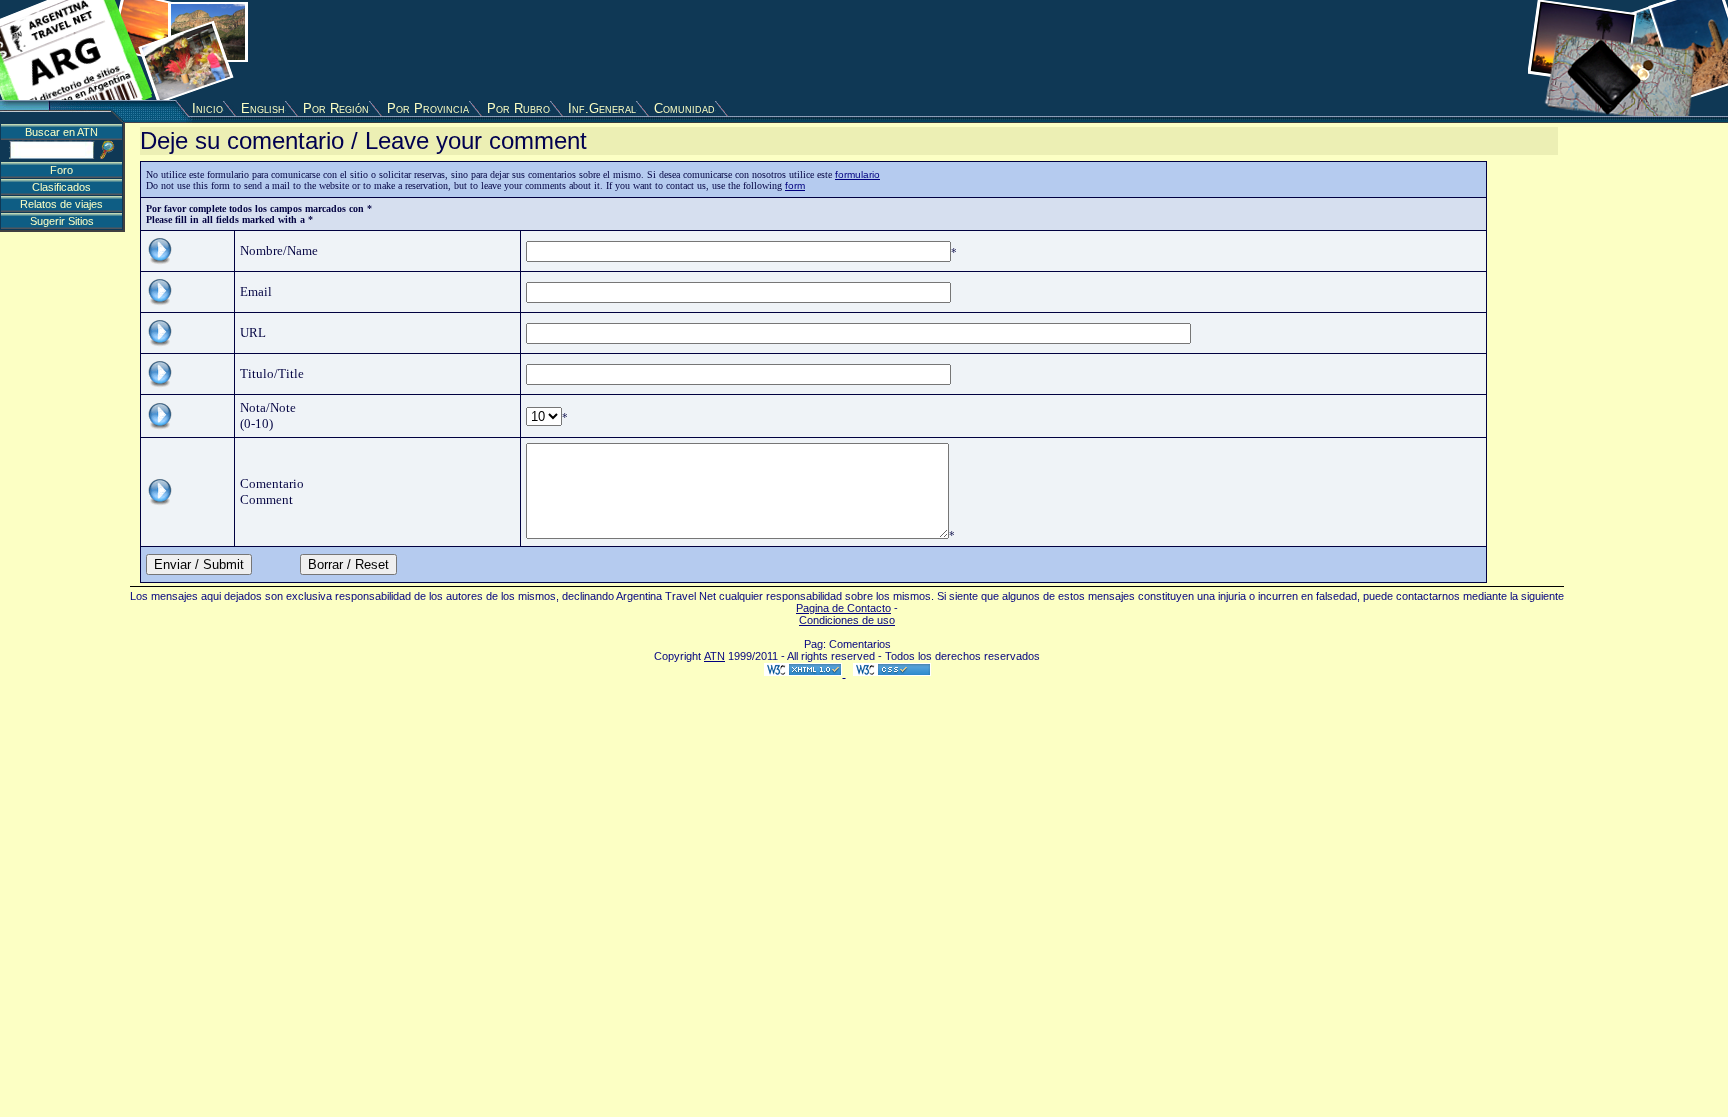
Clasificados (61, 187)
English (263, 108)
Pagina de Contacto (843, 608)
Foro (61, 170)
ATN (714, 656)
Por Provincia (428, 108)
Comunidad (684, 108)
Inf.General (602, 108)
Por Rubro (518, 108)
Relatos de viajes (61, 204)
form (795, 185)
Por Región (336, 108)
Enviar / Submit (199, 564)
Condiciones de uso (847, 620)
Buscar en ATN (61, 132)
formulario (857, 174)
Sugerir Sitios (62, 221)
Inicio (207, 108)
